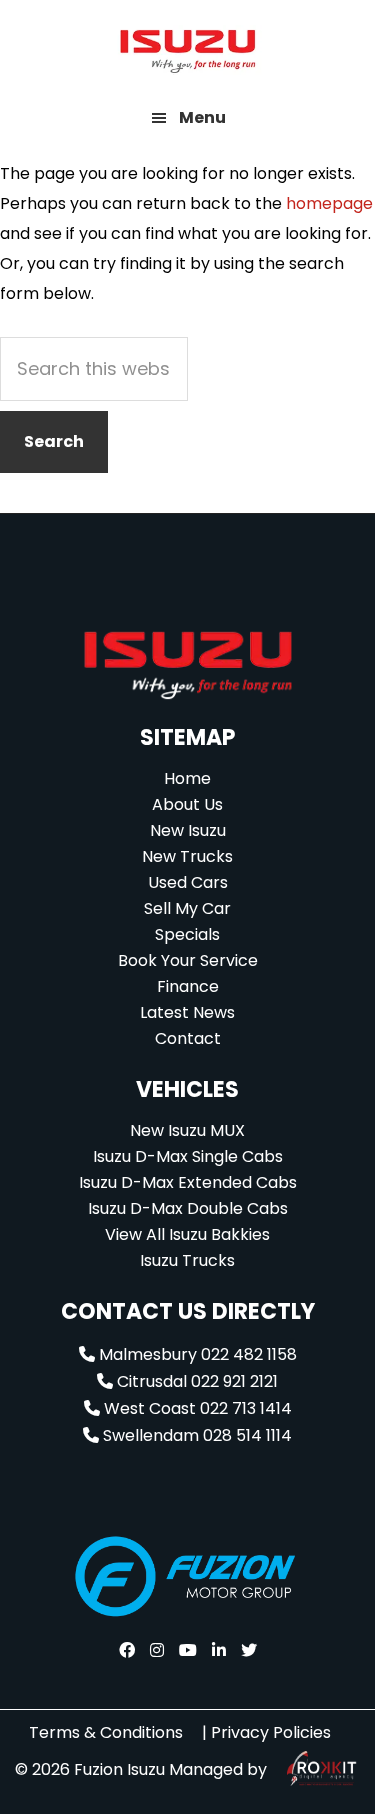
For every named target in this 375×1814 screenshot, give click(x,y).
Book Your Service (188, 960)
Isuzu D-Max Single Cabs (188, 1156)
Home (187, 778)
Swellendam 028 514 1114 (195, 1435)
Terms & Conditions (106, 1732)
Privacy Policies (271, 1732)
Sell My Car (187, 908)
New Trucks (187, 856)
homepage (329, 203)
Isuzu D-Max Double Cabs (188, 1208)
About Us (187, 804)
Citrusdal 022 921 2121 (195, 1381)
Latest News (187, 1012)
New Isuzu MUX (187, 1130)
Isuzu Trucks (187, 1260)
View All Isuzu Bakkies (187, 1234)
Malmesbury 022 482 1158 (196, 1354)
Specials (187, 934)
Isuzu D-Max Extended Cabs (188, 1182)
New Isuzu (188, 830)
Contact (188, 1038)
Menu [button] (202, 117)
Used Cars (188, 882)
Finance (188, 986)
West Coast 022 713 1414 (196, 1408)
